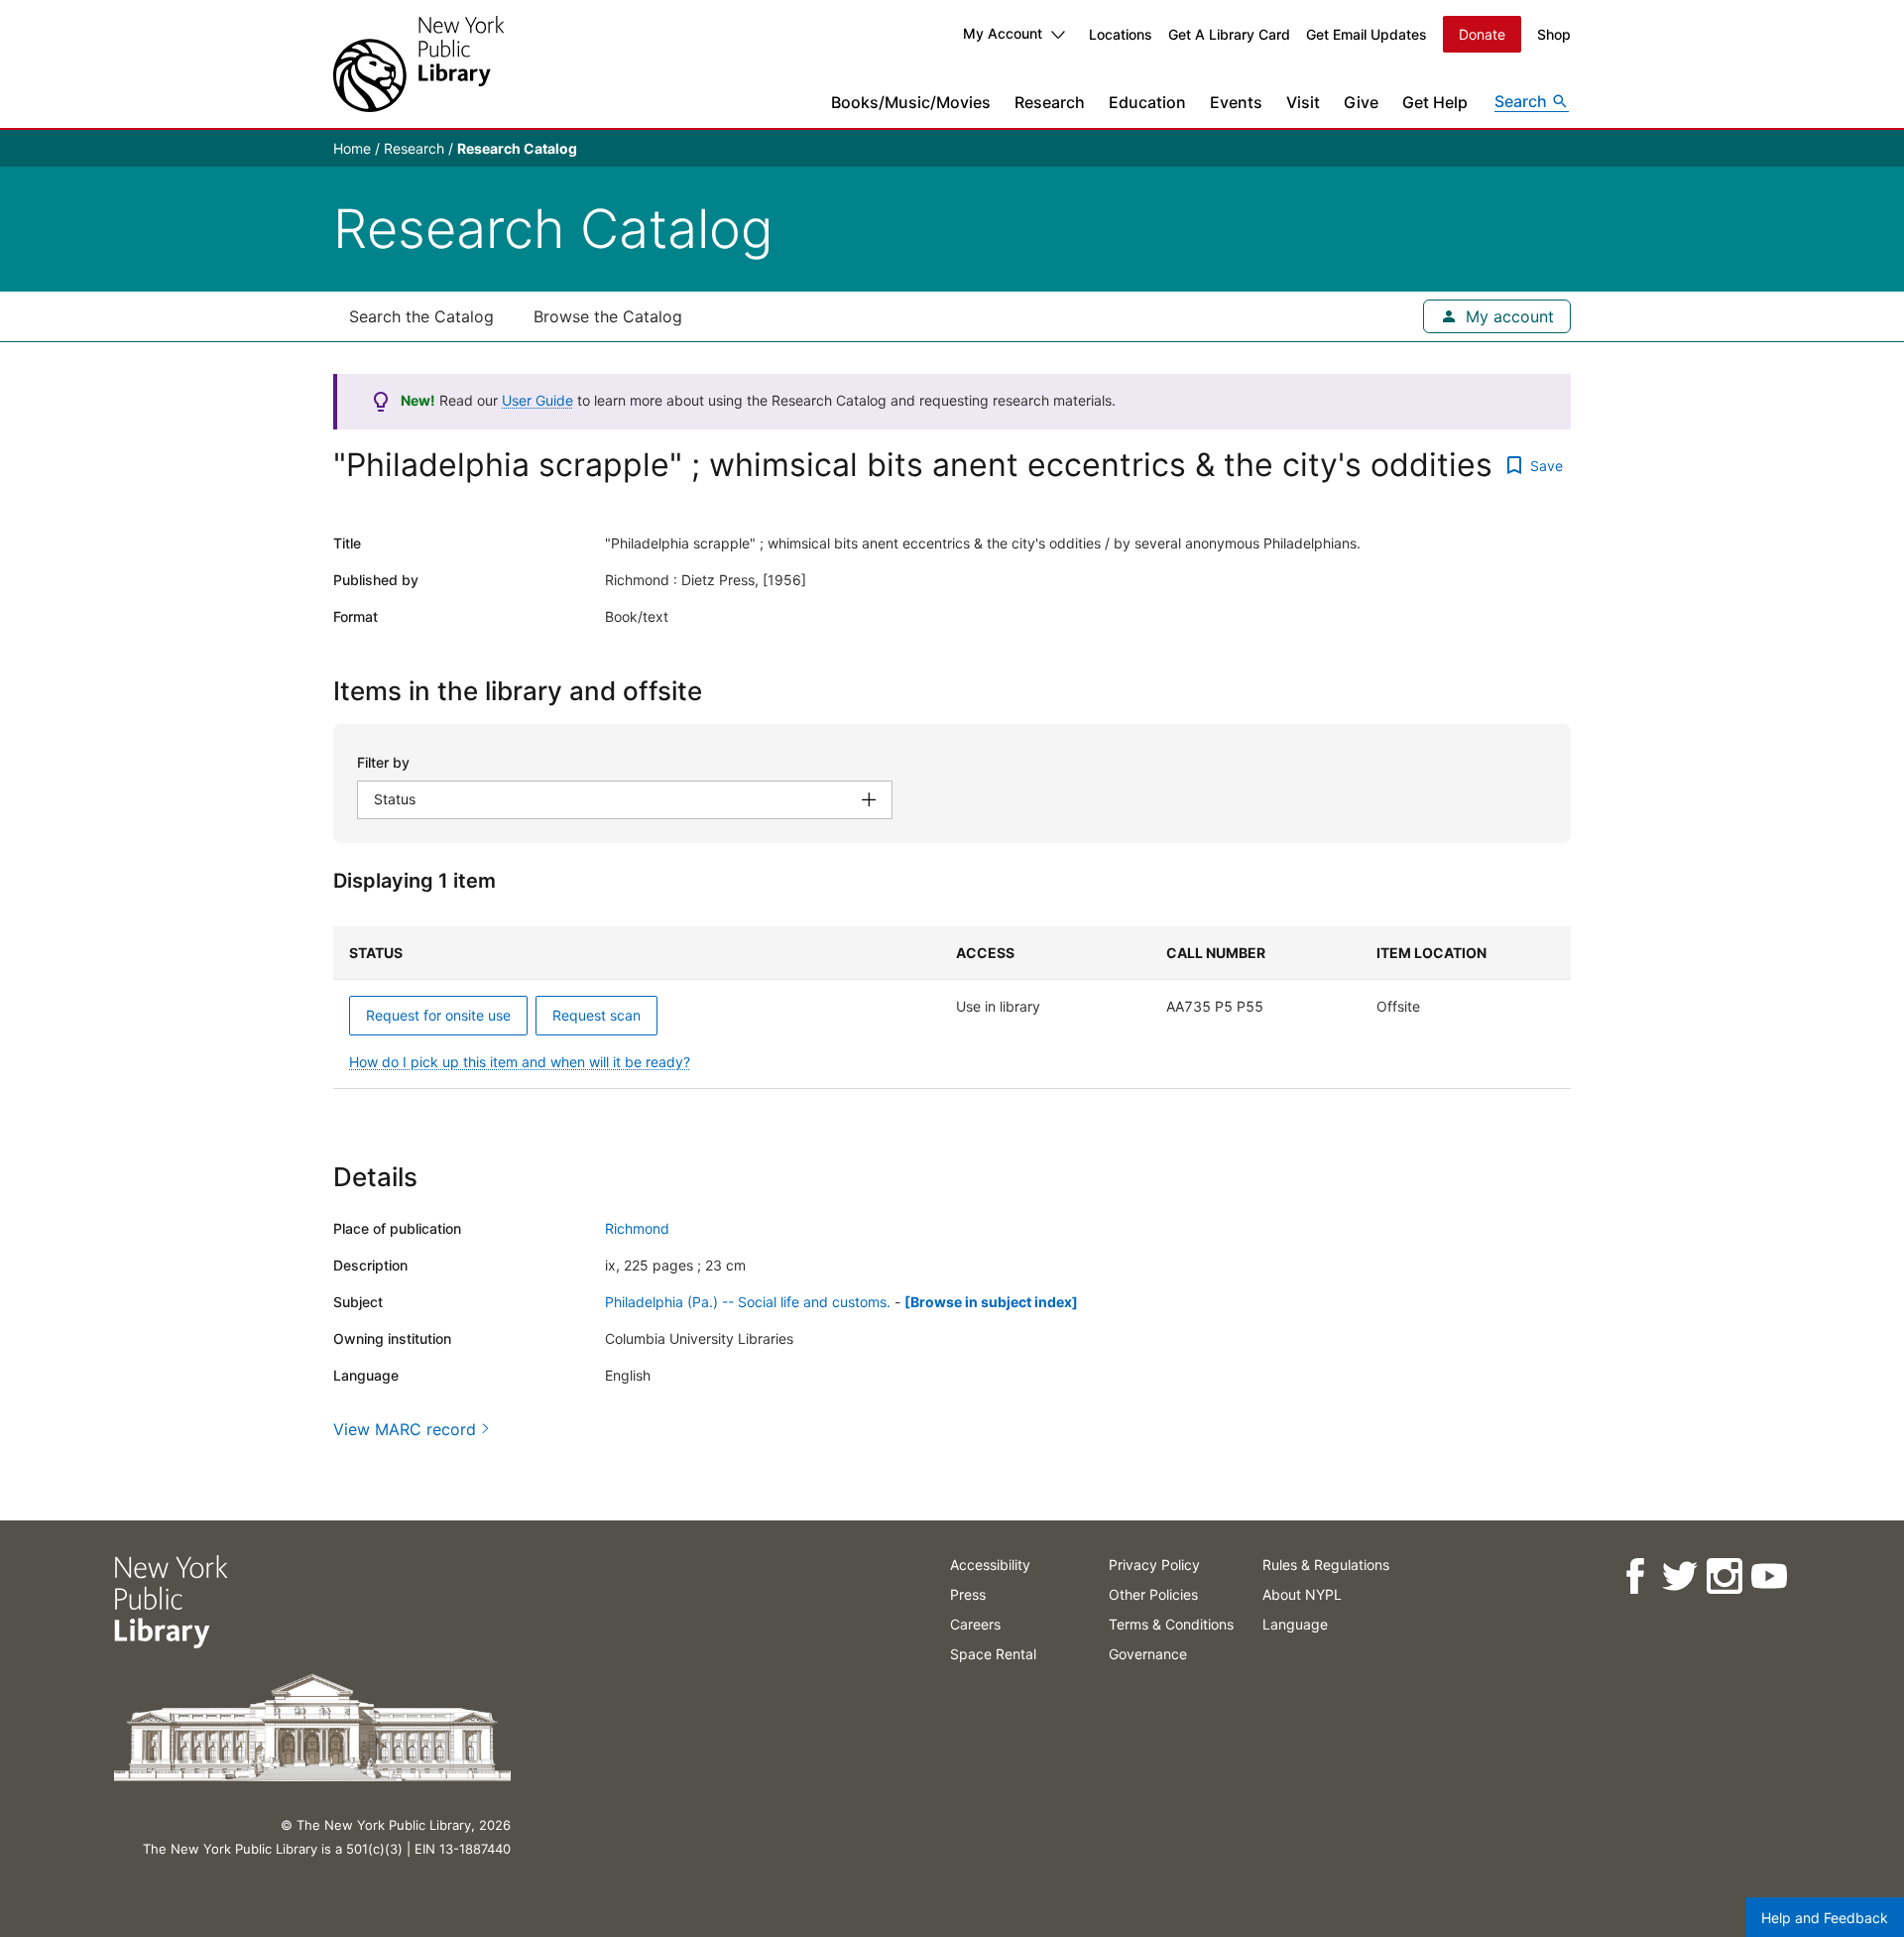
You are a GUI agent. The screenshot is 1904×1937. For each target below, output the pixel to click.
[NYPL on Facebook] (1634, 1576)
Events (1236, 102)
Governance (1148, 1654)
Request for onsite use (438, 1015)
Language (1295, 1624)
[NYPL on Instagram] (1723, 1576)
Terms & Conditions (1171, 1624)
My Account (1003, 33)
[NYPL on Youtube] (1768, 1576)
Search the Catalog (421, 316)
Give (1361, 102)
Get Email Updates (1367, 34)
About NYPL (1302, 1594)
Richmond (637, 1228)
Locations (1121, 34)
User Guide (537, 400)
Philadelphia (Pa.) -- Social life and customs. (748, 1302)
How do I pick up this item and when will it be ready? (520, 1062)
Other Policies (1153, 1594)
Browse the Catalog (608, 316)
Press (968, 1594)
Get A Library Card (1229, 34)
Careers (975, 1624)
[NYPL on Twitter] (1678, 1576)
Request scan (596, 1015)
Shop (1554, 34)
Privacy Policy (1154, 1565)
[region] (952, 1008)
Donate (1482, 34)
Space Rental (993, 1654)
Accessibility (990, 1565)
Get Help (1435, 102)
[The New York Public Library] (418, 64)
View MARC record (405, 1429)
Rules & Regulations (1326, 1565)
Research (1050, 102)
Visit (1303, 102)
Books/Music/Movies (911, 102)
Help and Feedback (1825, 1918)
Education (1147, 102)
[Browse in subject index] (991, 1302)
